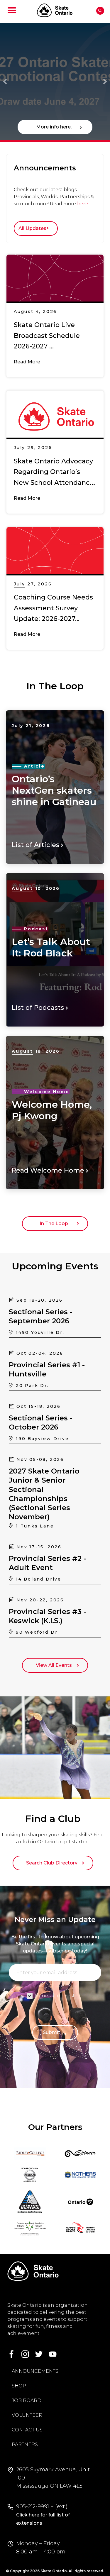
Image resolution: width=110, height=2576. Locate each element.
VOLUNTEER (27, 2415)
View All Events (55, 1665)
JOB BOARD (27, 2400)
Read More (27, 362)
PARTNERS (25, 2444)
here (83, 204)
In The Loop (55, 1223)
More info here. (55, 127)
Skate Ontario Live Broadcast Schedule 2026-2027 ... (47, 336)
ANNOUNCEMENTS (35, 2371)
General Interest (55, 1996)
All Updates (34, 228)
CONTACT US (27, 2430)
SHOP (19, 2386)
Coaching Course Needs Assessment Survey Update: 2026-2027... (53, 608)
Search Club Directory (53, 1863)
